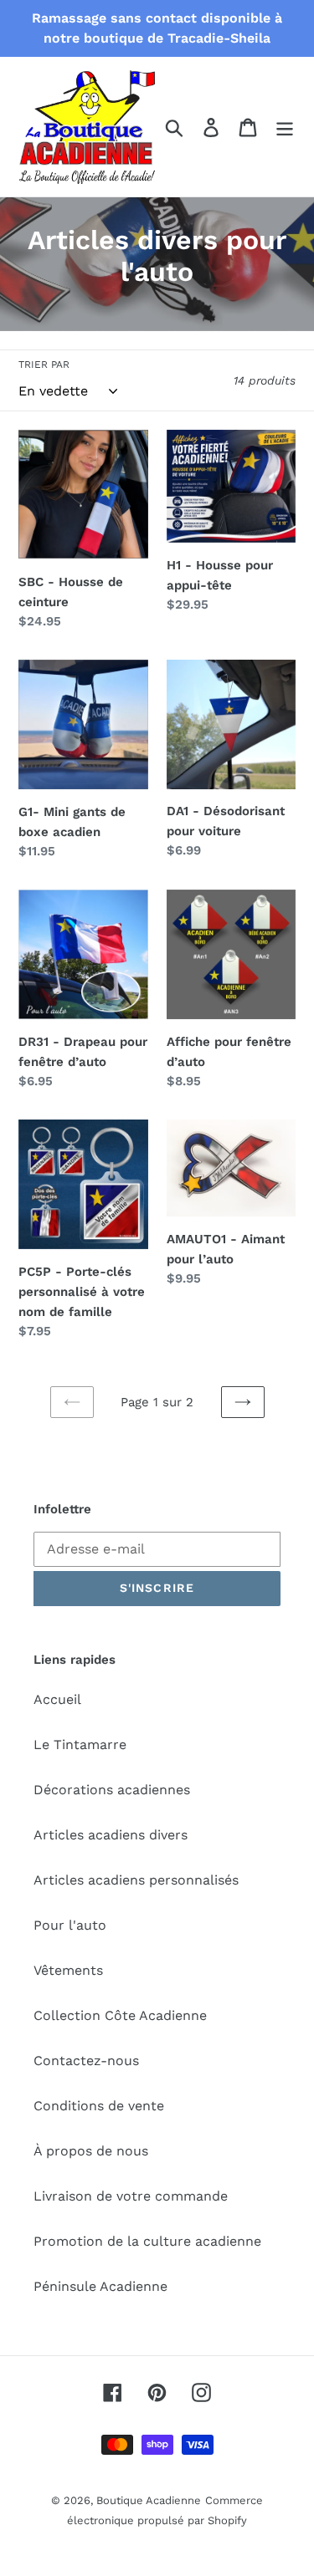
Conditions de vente (99, 2106)
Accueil (57, 1699)
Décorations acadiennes (112, 1790)
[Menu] (285, 127)
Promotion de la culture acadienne (147, 2241)
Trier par (44, 365)
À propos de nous (91, 2151)
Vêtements (68, 1970)
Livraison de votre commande (131, 2196)
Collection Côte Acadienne (120, 2015)
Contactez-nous (86, 2061)
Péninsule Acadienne (100, 2286)
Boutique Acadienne (149, 2500)
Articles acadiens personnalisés (136, 1880)
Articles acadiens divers (111, 1835)
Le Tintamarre (80, 1745)
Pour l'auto (70, 1925)
